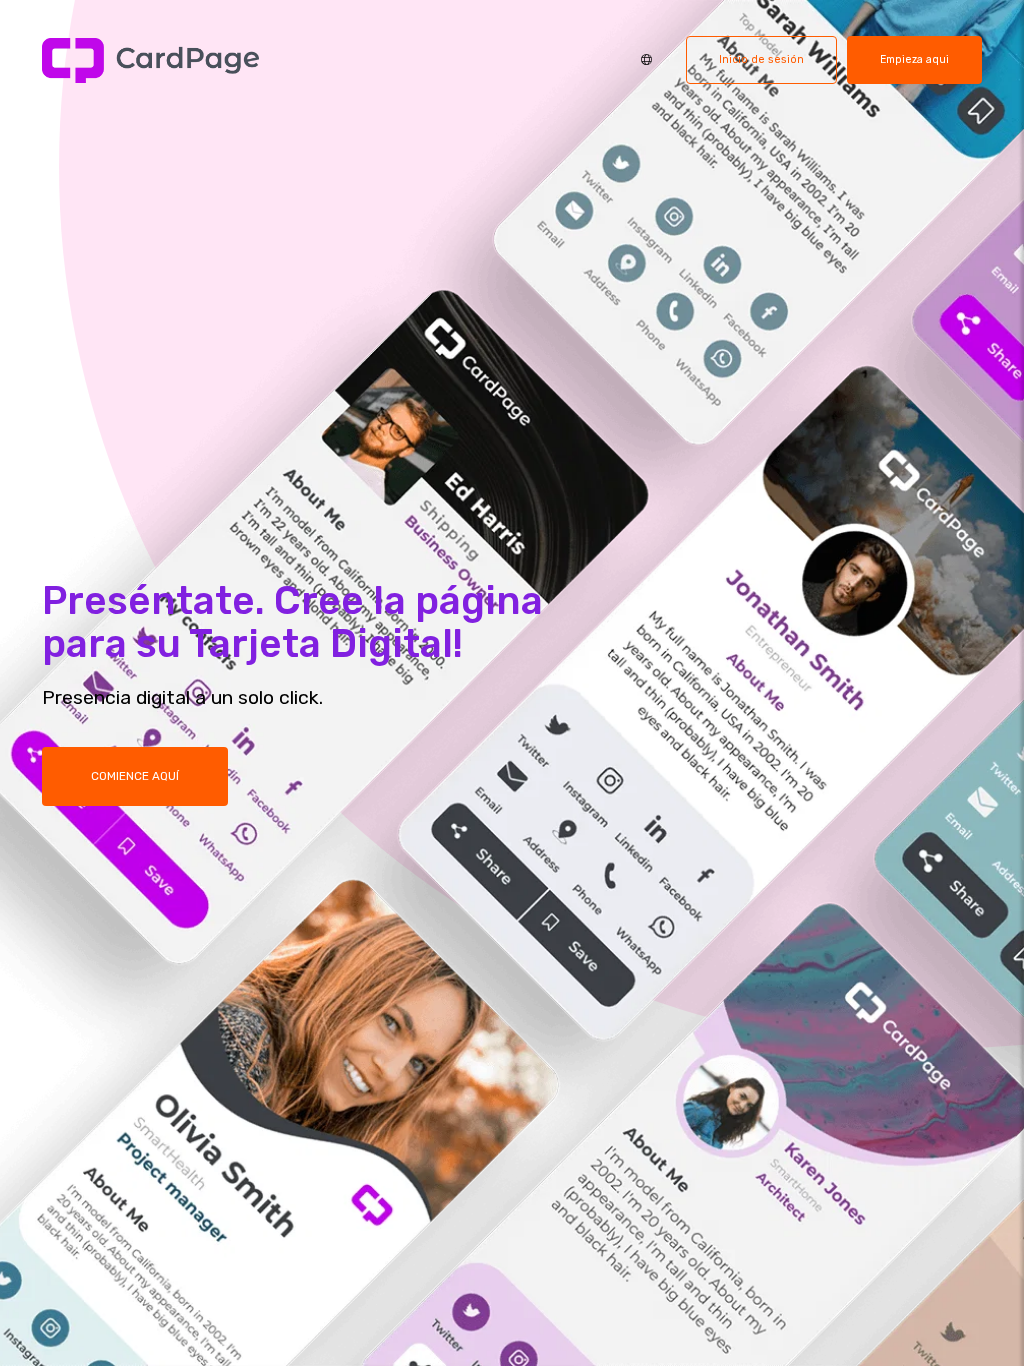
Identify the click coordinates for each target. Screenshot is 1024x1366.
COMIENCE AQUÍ (135, 776)
